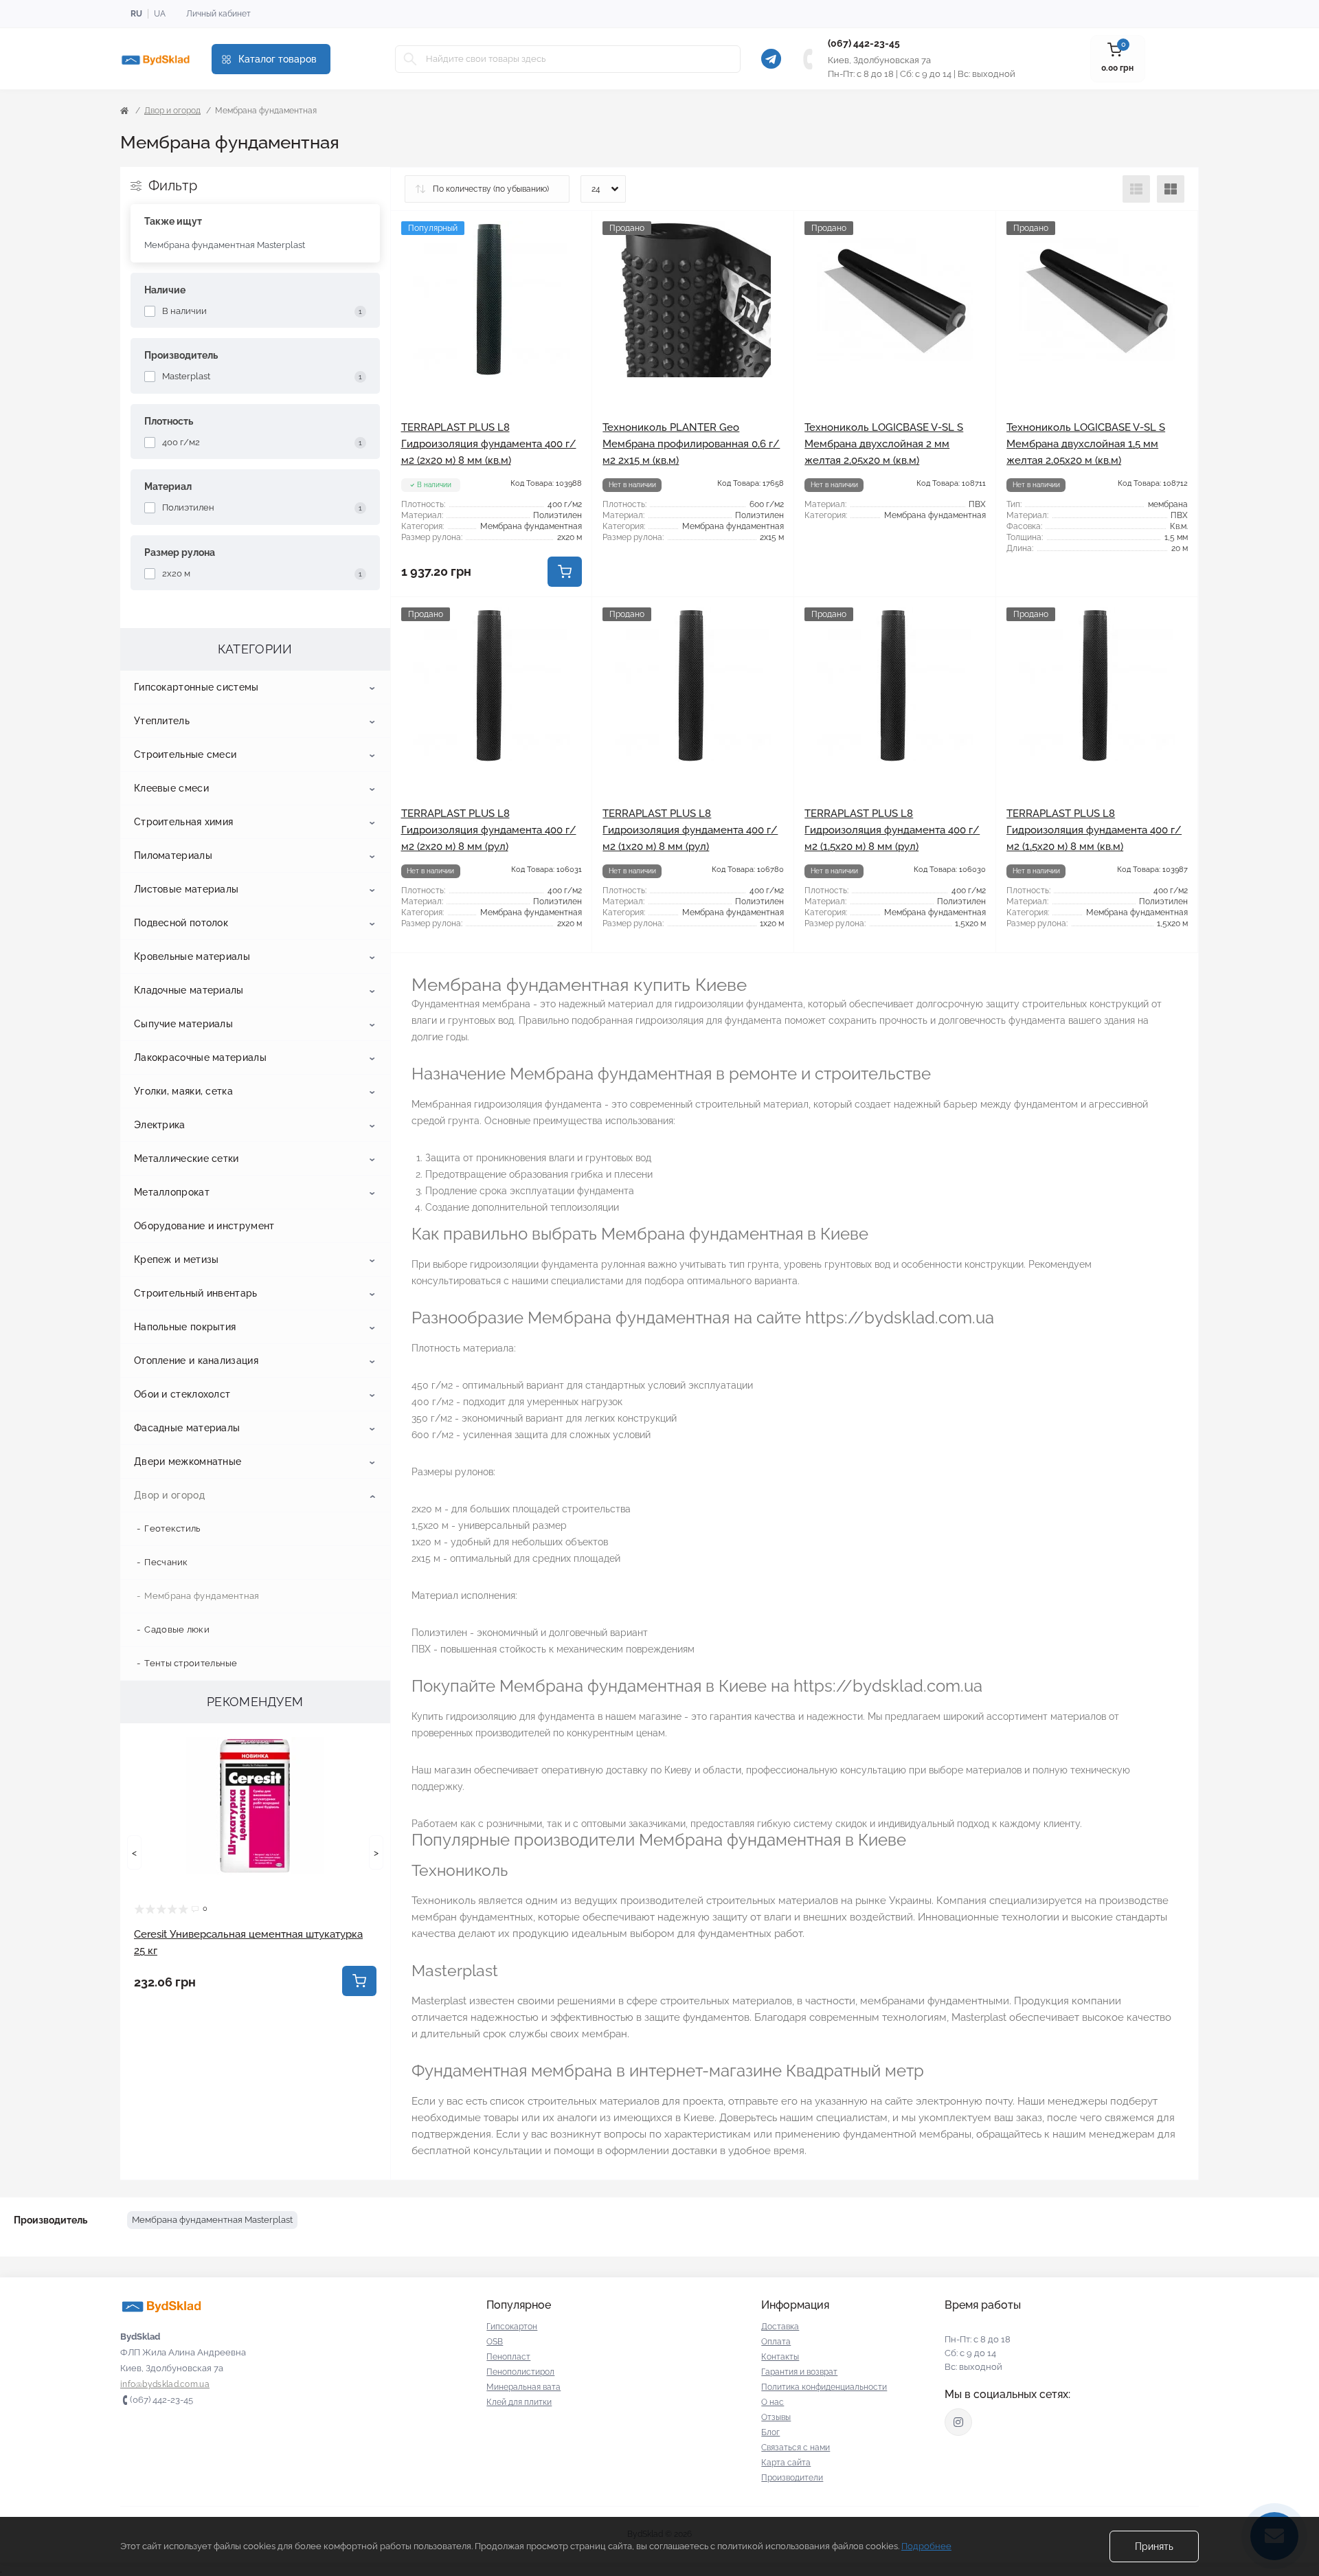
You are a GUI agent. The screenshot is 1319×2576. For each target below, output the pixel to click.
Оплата (776, 2342)
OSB (495, 2342)
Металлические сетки (187, 1158)
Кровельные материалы (192, 956)
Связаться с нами (796, 2448)
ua (160, 14)
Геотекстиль (172, 1528)
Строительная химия (183, 822)
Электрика (160, 1125)
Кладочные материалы (189, 990)
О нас (773, 2402)
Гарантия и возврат (799, 2372)
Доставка (780, 2327)
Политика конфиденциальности (824, 2387)
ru (136, 14)
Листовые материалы (186, 889)
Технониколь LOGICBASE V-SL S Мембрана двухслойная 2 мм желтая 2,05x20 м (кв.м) (884, 444)
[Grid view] (1171, 189)
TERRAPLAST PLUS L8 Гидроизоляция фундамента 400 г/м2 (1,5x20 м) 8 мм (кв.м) (1094, 830)
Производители (792, 2478)
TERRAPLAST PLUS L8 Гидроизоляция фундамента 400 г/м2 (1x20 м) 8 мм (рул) (690, 830)
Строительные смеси (185, 754)
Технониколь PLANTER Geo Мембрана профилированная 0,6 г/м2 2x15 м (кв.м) (691, 444)
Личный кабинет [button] (218, 14)
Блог (770, 2432)
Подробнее (926, 2546)
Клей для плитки (519, 2402)
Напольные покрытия (185, 1327)
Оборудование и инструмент (204, 1226)
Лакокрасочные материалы (200, 1057)
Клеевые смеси (171, 788)
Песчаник (166, 1562)
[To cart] (359, 1981)
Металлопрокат (172, 1192)
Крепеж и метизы (177, 1259)
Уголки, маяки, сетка (183, 1091)
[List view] (1136, 189)
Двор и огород (172, 111)
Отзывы (776, 2417)
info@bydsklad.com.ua (165, 2384)
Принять (1154, 2546)
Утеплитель (162, 721)
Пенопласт (508, 2357)
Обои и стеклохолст (182, 1394)
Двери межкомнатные (188, 1461)
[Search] (410, 59)
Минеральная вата (523, 2387)
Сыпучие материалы (183, 1024)
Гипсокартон (512, 2327)
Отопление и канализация (196, 1360)
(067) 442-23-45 (864, 43)
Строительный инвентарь (196, 1293)
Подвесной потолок (181, 923)
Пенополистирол (520, 2372)
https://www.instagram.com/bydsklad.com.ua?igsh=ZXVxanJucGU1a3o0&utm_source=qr (958, 2422)
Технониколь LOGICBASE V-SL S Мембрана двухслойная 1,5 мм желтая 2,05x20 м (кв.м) (1086, 444)
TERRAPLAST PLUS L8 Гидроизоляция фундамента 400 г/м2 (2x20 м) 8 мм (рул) (489, 830)
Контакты (780, 2357)
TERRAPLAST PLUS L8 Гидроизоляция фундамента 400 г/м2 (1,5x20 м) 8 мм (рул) (892, 830)
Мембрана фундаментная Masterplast (225, 245)
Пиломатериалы (173, 855)
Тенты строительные (191, 1663)
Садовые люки (177, 1629)
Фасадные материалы (187, 1428)
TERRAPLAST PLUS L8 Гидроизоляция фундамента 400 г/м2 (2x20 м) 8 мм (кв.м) (489, 444)
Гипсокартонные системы (196, 687)
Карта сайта (786, 2463)
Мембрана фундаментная (202, 1596)
